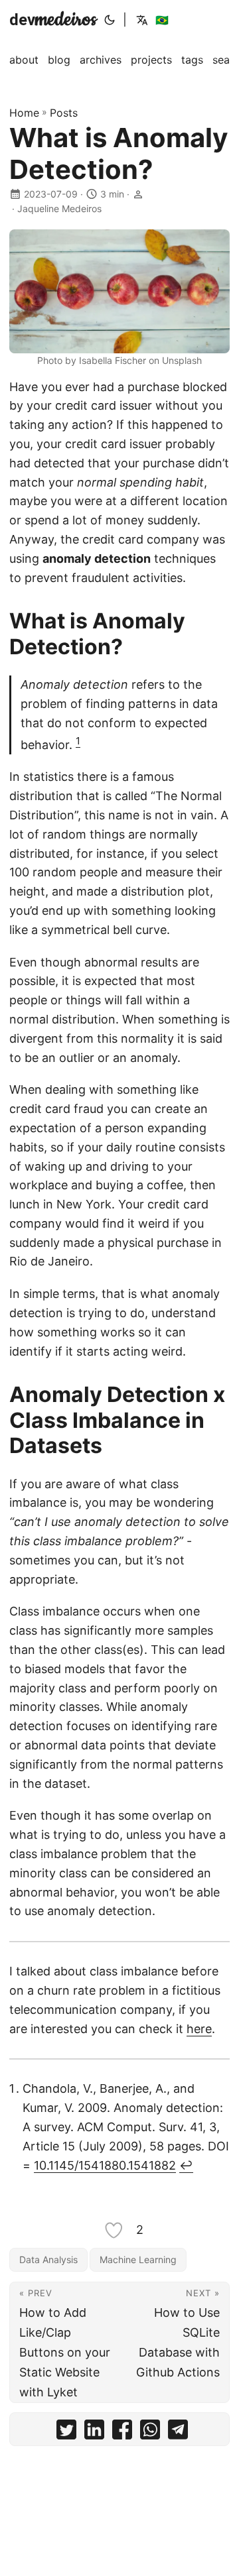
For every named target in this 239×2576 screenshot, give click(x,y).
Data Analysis (48, 2259)
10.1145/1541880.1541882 (105, 2165)
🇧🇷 (162, 20)
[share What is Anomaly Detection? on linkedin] (94, 2432)
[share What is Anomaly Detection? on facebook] (122, 2432)
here (199, 2029)
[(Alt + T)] (110, 20)
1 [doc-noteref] (78, 741)
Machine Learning (138, 2259)
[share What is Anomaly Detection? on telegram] (178, 2432)
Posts (64, 113)
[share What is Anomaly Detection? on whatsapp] (150, 2432)
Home (24, 113)
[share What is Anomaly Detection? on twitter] (66, 2432)
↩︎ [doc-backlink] (186, 2165)
